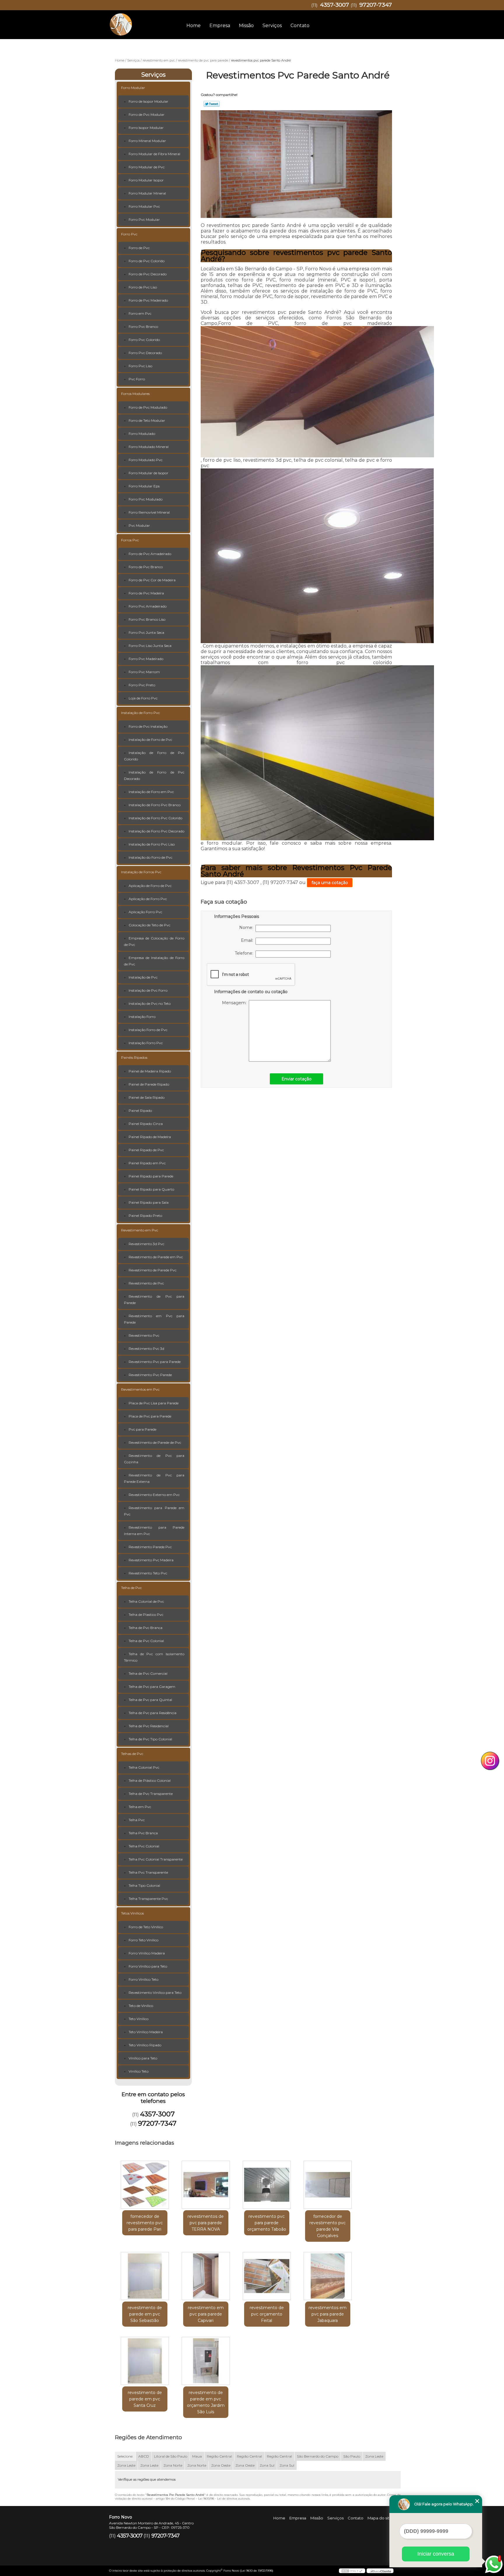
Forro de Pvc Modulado (148, 407)
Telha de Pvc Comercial (148, 1673)
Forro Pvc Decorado (145, 353)
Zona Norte (173, 2465)
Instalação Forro (142, 1017)
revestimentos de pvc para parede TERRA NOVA (206, 2223)
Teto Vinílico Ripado (145, 2045)
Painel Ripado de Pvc (146, 1150)
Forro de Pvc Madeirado (148, 300)
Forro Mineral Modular (147, 141)
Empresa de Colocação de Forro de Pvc (154, 941)
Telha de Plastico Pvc (146, 1615)
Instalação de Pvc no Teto (150, 1003)
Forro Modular (133, 88)
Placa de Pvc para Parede (150, 1416)
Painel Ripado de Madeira (150, 1137)
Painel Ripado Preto (145, 1216)
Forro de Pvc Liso (143, 287)
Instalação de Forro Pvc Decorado (156, 831)
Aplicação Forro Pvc (145, 912)
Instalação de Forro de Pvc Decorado (154, 775)
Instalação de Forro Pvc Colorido (155, 818)
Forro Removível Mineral (149, 512)
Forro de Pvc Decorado (148, 274)
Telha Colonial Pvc (144, 1767)
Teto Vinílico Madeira (146, 2032)
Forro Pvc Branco (143, 327)
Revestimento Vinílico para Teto (155, 1993)
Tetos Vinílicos (132, 1913)
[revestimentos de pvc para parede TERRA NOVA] (206, 2185)
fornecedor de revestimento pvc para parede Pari (145, 2223)
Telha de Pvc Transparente (151, 1794)
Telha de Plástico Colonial (150, 1780)
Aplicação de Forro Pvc (148, 899)
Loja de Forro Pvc (143, 698)
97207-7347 (376, 5)
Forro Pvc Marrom (144, 672)
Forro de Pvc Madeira (146, 593)
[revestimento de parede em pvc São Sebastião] (145, 2276)
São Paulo (352, 2456)
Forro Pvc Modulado (146, 499)
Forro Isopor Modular (146, 128)
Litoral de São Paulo (171, 2456)
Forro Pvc (129, 234)
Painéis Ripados (134, 1057)
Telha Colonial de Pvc (146, 1601)
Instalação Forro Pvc (146, 1043)
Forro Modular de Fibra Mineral (154, 154)
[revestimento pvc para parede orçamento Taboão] (267, 2185)
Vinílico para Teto (143, 2058)
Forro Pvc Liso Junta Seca (150, 646)
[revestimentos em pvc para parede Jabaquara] (328, 2276)
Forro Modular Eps (144, 486)
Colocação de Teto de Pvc (149, 925)
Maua (197, 2456)
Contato (300, 26)
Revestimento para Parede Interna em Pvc (154, 1531)
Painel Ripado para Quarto (151, 1189)
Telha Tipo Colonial (144, 1885)
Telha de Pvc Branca (146, 1628)
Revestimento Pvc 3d (146, 1349)
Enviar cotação (296, 1079)
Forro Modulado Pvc (146, 460)
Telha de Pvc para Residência (153, 1713)
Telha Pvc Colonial (144, 1846)
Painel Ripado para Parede (151, 1176)
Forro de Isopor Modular (148, 101)
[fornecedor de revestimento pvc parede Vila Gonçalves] (328, 2185)
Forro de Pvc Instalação (148, 726)
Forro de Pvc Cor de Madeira (152, 580)
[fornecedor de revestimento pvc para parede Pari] (145, 2185)
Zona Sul (267, 2465)
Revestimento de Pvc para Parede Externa (154, 1478)
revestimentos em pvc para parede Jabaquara (328, 2314)
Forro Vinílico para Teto (148, 1966)
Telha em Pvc (140, 1807)
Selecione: (125, 2456)
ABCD (144, 2456)
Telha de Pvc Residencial (149, 1726)
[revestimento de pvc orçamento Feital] (267, 2276)
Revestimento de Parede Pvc (153, 1270)
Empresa (220, 26)
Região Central (219, 2456)
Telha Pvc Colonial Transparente (156, 1859)
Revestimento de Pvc (146, 1283)
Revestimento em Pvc (140, 1230)
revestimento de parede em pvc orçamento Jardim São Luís (206, 2402)
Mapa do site (380, 2518)
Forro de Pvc (139, 248)
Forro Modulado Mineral (149, 447)
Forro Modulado (142, 434)
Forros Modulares (135, 394)
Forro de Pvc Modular (147, 114)
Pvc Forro (137, 379)
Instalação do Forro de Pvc (150, 857)
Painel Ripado (140, 1111)
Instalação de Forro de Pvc (150, 740)
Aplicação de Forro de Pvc (150, 886)
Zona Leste (374, 2456)
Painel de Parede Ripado (149, 1084)
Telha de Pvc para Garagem (152, 1687)
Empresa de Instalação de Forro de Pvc (154, 961)
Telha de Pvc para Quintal (150, 1700)
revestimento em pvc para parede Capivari (206, 2314)
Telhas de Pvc (132, 1754)
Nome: (247, 928)
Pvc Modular (139, 525)
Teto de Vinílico (141, 2006)
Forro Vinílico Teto (143, 1979)
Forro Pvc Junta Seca (146, 632)
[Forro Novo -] (143, 22)
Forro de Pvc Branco (146, 567)
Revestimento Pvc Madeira (151, 1560)
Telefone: (245, 953)
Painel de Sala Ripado (147, 1097)
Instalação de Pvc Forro (148, 990)
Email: (248, 940)
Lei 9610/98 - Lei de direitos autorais (224, 2499)
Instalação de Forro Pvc (140, 713)
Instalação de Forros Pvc (141, 872)
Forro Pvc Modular (144, 219)
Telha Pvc (137, 1820)
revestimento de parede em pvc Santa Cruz (145, 2399)
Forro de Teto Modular (147, 420)
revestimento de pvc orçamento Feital (267, 2314)
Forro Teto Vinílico (143, 1940)
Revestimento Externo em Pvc (154, 1495)
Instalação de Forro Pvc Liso (152, 844)
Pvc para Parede (142, 1429)
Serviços (272, 26)
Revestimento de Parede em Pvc (156, 1257)
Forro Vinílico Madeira (147, 1953)
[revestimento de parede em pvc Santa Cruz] (145, 2361)
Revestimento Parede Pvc (150, 1547)
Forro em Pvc (140, 313)
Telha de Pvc (131, 1588)
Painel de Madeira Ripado (150, 1071)
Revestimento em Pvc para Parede (154, 1319)
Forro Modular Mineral (147, 193)
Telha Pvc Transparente (148, 1872)
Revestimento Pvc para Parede (155, 1362)
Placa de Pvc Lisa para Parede (154, 1403)
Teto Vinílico (139, 2019)
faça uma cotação (330, 883)
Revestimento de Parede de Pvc (155, 1442)
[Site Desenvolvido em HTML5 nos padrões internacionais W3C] (352, 2571)
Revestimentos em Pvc (140, 1389)
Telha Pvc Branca (143, 1833)
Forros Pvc (130, 540)
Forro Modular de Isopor (148, 473)
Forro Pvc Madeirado (146, 659)
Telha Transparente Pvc (148, 1899)
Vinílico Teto (139, 2071)
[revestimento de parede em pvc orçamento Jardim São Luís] (206, 2361)
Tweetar (212, 104)
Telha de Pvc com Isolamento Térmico (154, 1657)
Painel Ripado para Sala (149, 1202)
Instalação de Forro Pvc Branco (155, 805)
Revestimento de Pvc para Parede (154, 1300)
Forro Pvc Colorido (144, 340)
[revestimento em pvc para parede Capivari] (206, 2276)
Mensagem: (235, 1003)
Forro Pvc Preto (142, 685)
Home (194, 26)
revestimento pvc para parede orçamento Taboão (267, 2223)
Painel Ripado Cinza (146, 1124)
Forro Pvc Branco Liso (147, 619)
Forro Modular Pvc (144, 206)
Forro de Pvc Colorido (147, 261)
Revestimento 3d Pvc (146, 1244)
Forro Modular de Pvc (147, 167)
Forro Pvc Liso (140, 366)
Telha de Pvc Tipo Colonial (150, 1739)
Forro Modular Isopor (146, 180)
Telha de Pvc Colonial (146, 1641)
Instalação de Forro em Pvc (151, 792)
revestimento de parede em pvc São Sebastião (145, 2314)
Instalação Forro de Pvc (148, 1030)
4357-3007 (335, 5)
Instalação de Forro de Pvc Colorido (154, 756)
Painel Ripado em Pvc (147, 1163)
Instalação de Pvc (143, 977)
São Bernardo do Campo (318, 2456)
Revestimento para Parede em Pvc (154, 1511)
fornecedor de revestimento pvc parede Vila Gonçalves (328, 2226)
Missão (246, 26)
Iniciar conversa (436, 2554)
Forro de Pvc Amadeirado (150, 554)
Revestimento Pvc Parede (150, 1375)
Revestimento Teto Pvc (148, 1573)
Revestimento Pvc (144, 1335)
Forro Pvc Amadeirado (148, 606)
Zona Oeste (221, 2465)
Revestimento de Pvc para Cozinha (154, 1459)
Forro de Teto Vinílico (146, 1927)
